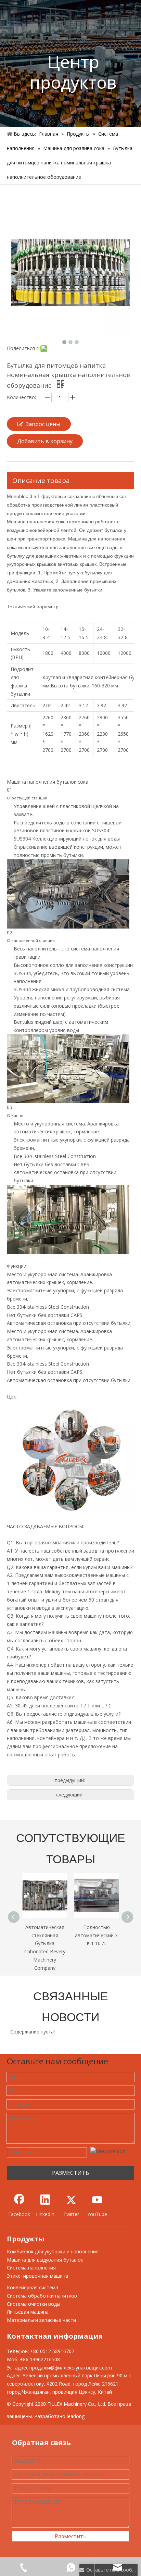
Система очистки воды (34, 2304)
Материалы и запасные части (41, 2320)
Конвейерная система (33, 2287)
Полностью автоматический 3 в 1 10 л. (45, 1935)
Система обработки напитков (42, 2296)
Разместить (71, 2536)
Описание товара (41, 481)
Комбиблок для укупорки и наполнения (53, 2251)
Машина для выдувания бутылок (45, 2260)
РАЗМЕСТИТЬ (70, 2173)
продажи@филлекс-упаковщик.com (71, 2368)
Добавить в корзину (45, 441)
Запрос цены (43, 424)
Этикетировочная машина (37, 2276)
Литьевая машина (28, 2312)
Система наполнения (31, 2268)
